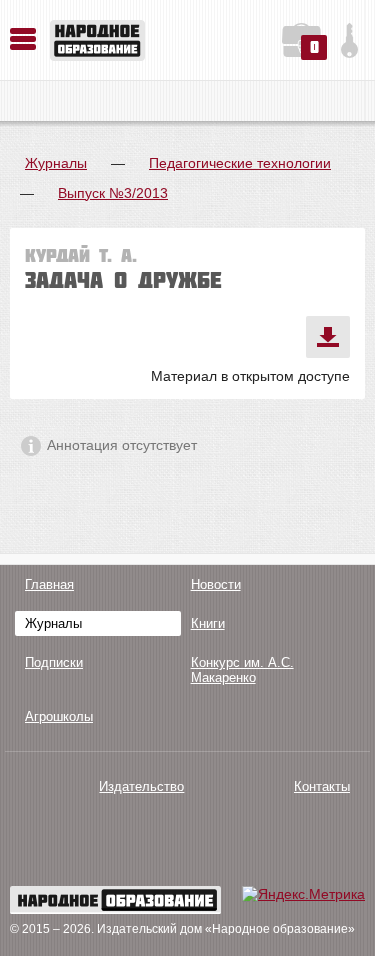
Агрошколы (59, 716)
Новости (216, 584)
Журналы (56, 163)
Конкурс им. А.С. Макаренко (242, 670)
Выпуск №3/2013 (113, 193)
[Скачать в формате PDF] (328, 337)
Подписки (54, 662)
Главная (49, 584)
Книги (208, 623)
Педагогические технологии (240, 163)
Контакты (322, 786)
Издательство (141, 786)
